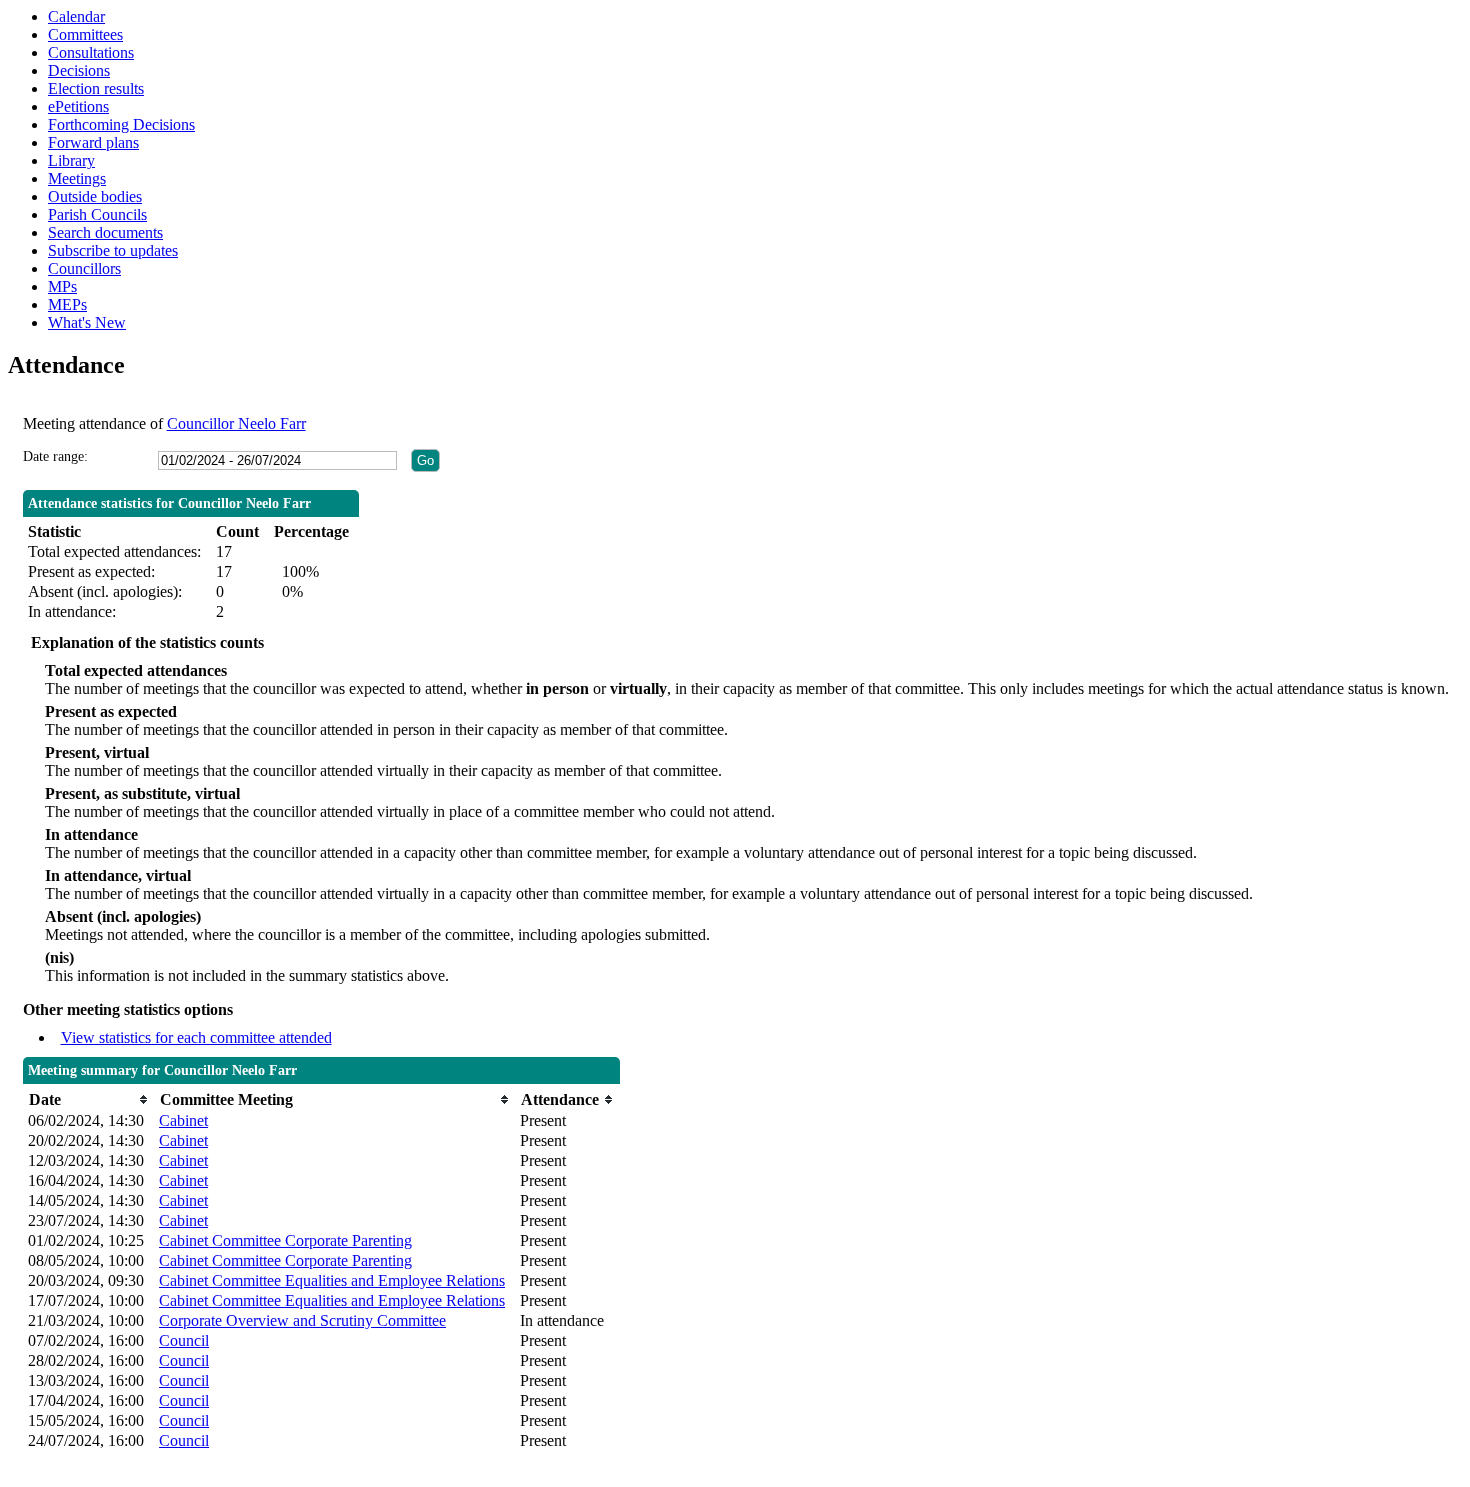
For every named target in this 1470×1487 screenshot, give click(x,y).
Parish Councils (97, 214)
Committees (85, 34)
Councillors (84, 268)
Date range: (55, 456)
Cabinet (183, 1120)
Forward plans (93, 142)
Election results (96, 88)
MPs (62, 286)
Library (71, 160)
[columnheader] (88, 1099)
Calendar (76, 16)
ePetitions (78, 106)
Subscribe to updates (113, 250)
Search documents (105, 232)
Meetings (77, 178)
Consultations (91, 52)
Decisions (79, 70)
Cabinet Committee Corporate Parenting (285, 1240)
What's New (87, 322)
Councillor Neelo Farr (236, 423)
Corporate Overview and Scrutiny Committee (302, 1320)
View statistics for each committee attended (196, 1037)
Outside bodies (95, 196)
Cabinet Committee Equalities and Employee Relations (332, 1280)
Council (184, 1340)
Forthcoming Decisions (121, 124)
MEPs (67, 304)
